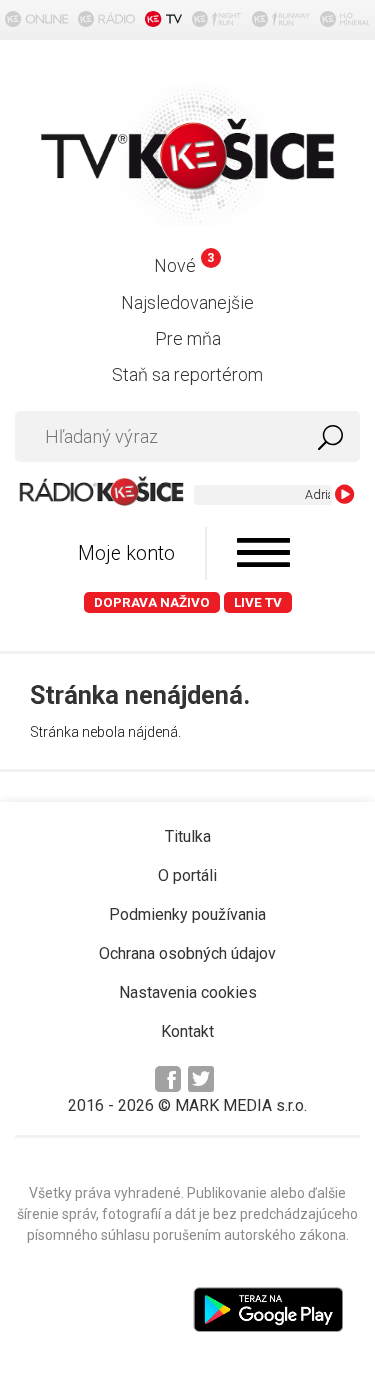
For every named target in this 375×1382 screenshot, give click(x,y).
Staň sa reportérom (187, 374)
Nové (183, 265)
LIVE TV (258, 602)
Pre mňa (188, 338)
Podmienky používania (187, 914)
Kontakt (187, 1031)
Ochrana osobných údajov (187, 953)
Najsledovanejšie (187, 302)
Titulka (188, 836)
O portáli (187, 875)
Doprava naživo (152, 602)
